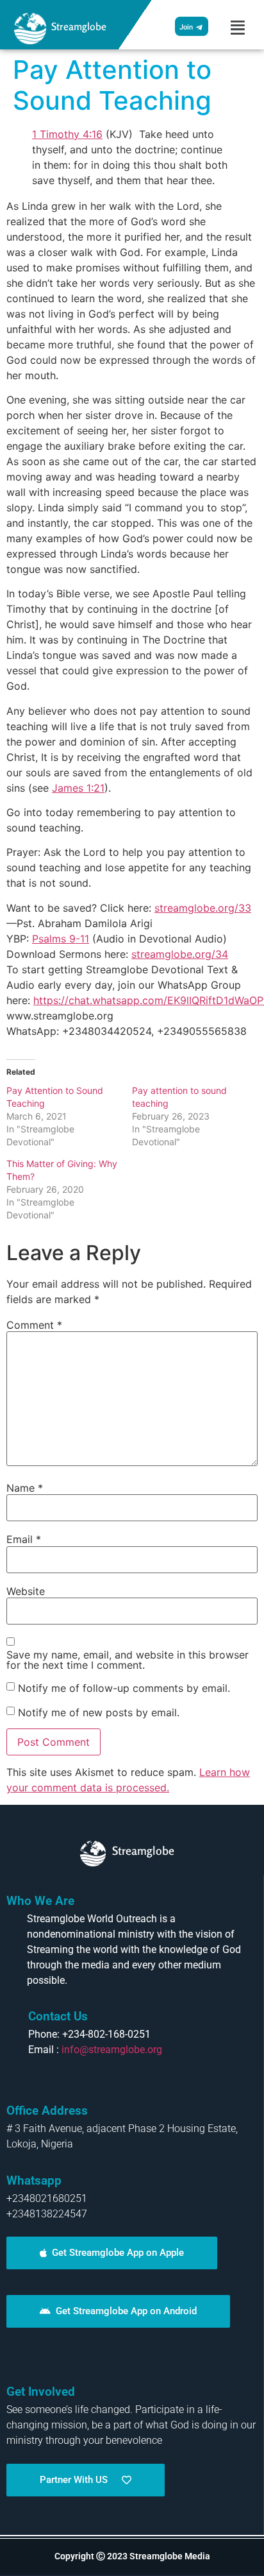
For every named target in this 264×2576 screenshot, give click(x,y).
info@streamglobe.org (112, 2050)
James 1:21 (78, 788)
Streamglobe (79, 26)
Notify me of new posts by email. (99, 1712)
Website (26, 1591)
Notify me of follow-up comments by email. (124, 1688)
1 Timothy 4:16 (67, 134)
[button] (238, 28)
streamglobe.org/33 (203, 908)
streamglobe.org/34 (180, 954)
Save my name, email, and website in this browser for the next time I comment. (128, 1660)
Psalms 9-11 (61, 939)
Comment (34, 1325)
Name (25, 1488)
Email (24, 1539)
